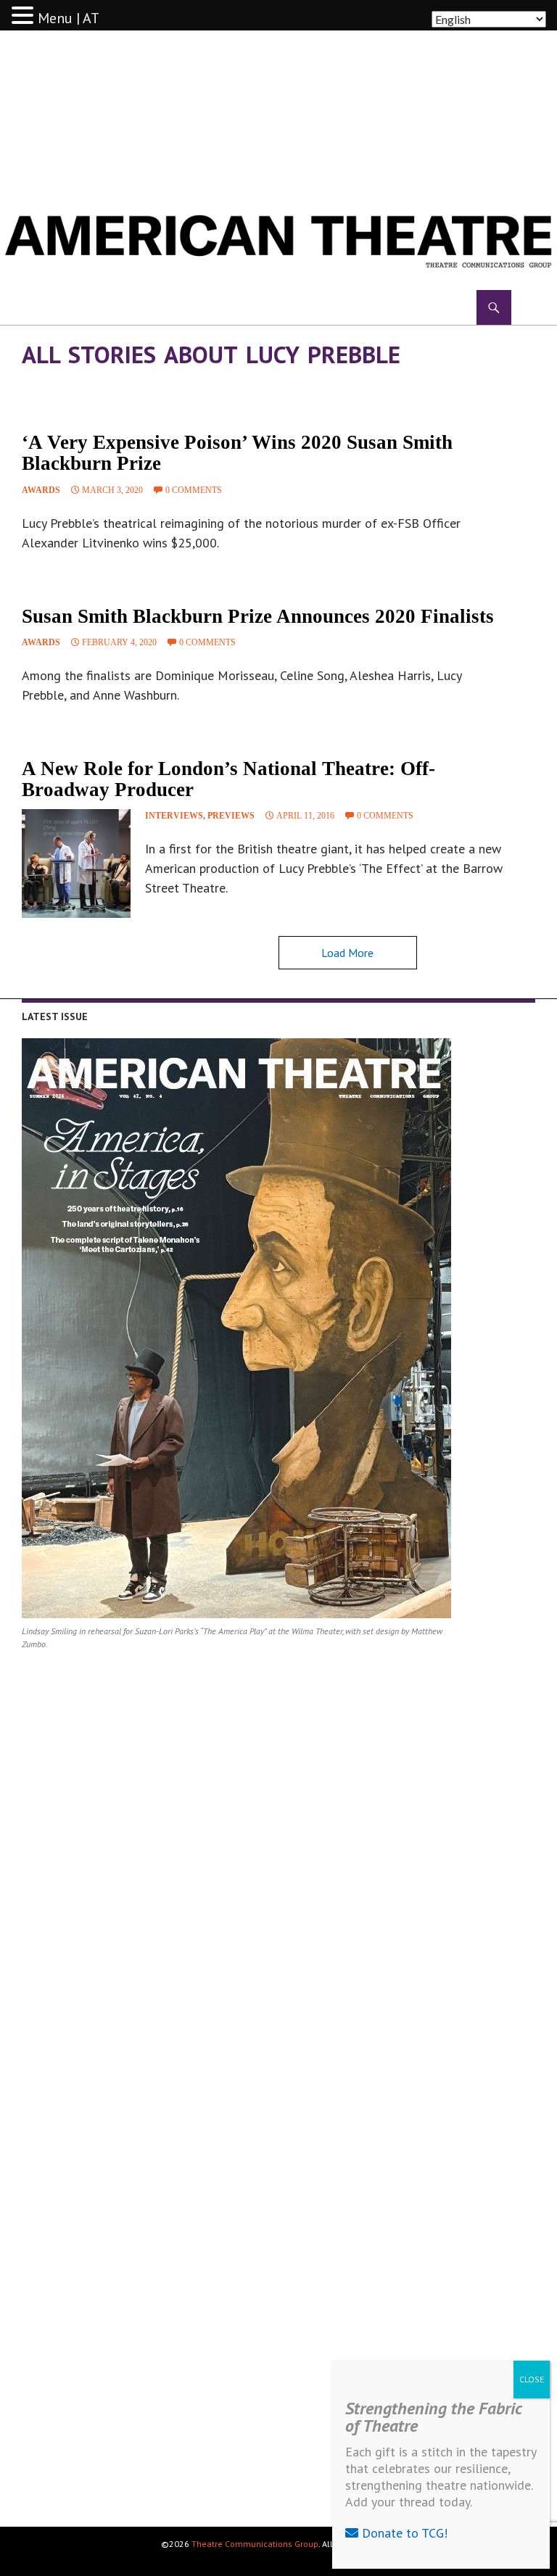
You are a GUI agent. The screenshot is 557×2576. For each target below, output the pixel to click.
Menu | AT (69, 18)
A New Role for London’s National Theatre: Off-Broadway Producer (228, 779)
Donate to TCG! (403, 2533)
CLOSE (532, 2379)
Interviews (174, 816)
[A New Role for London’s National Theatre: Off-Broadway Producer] (76, 864)
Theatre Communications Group (255, 2544)
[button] (25, 16)
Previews (231, 816)
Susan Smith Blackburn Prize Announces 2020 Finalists (258, 616)
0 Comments (194, 490)
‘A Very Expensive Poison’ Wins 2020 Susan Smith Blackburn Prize (237, 453)
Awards (41, 490)
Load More (347, 953)
